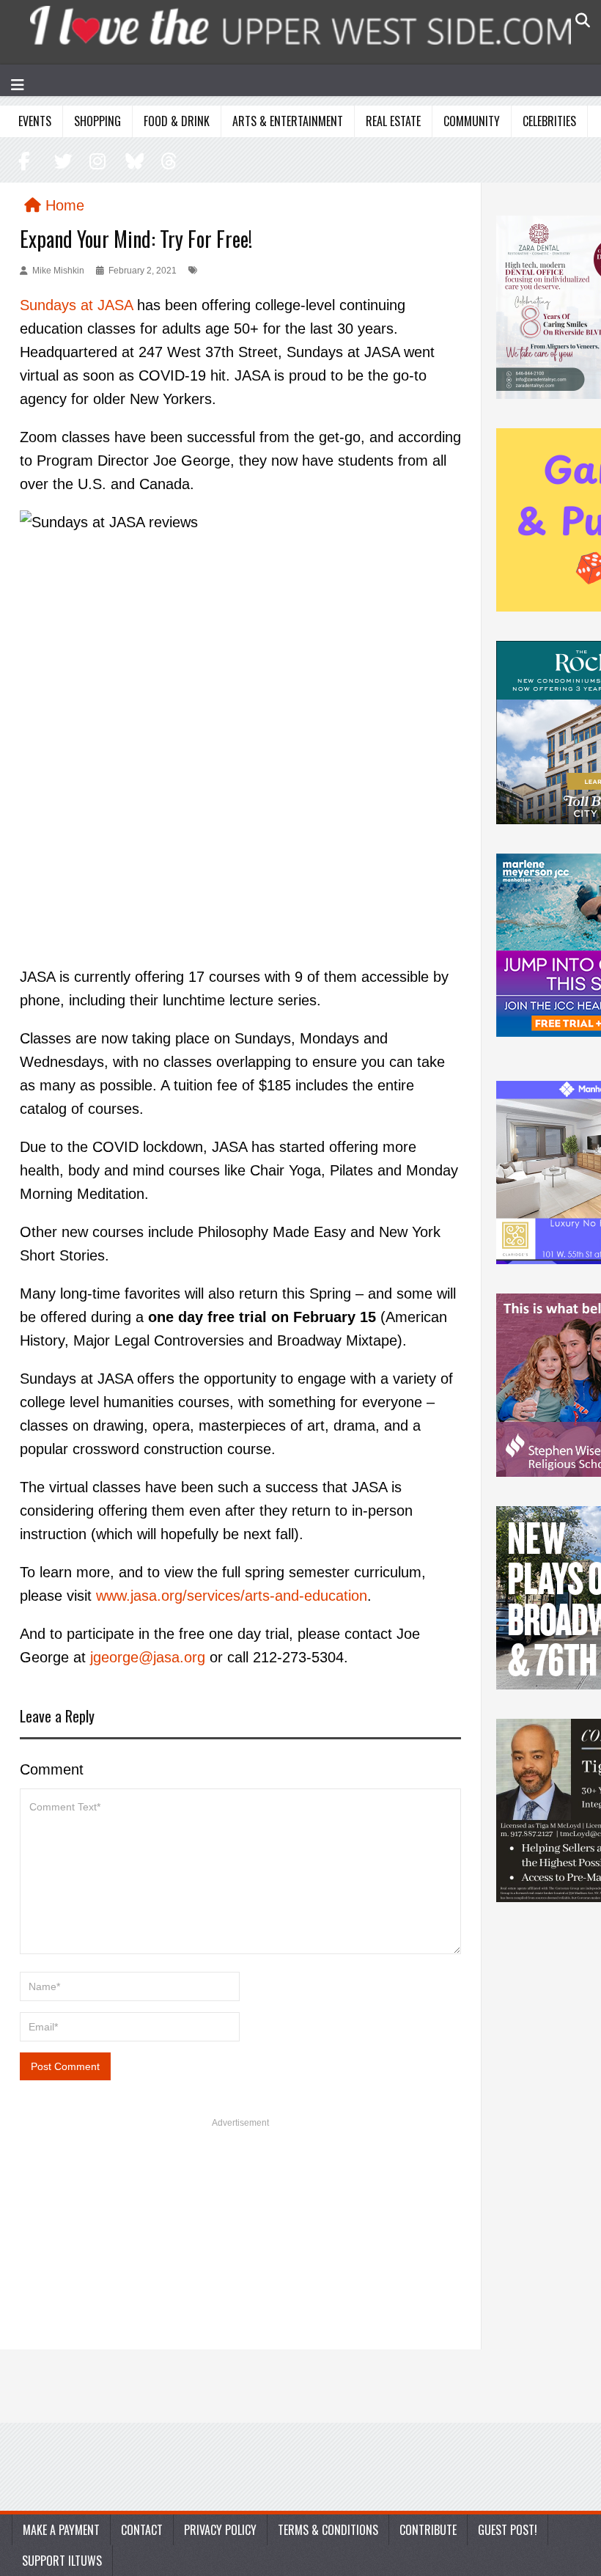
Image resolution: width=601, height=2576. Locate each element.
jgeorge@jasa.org (148, 1657)
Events (35, 121)
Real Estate (393, 121)
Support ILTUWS (62, 2561)
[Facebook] (25, 161)
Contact (142, 2530)
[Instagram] (96, 161)
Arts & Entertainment (288, 121)
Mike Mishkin (58, 271)
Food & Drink (177, 121)
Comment (52, 1769)
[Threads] (165, 161)
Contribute (428, 2530)
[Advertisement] (240, 2239)
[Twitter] (61, 161)
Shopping (97, 121)
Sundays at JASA (76, 305)
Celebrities (549, 121)
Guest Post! (508, 2530)
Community (472, 121)
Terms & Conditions (328, 2530)
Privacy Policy (220, 2530)
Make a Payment (61, 2530)
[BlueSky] (132, 161)
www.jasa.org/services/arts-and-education (232, 1596)
